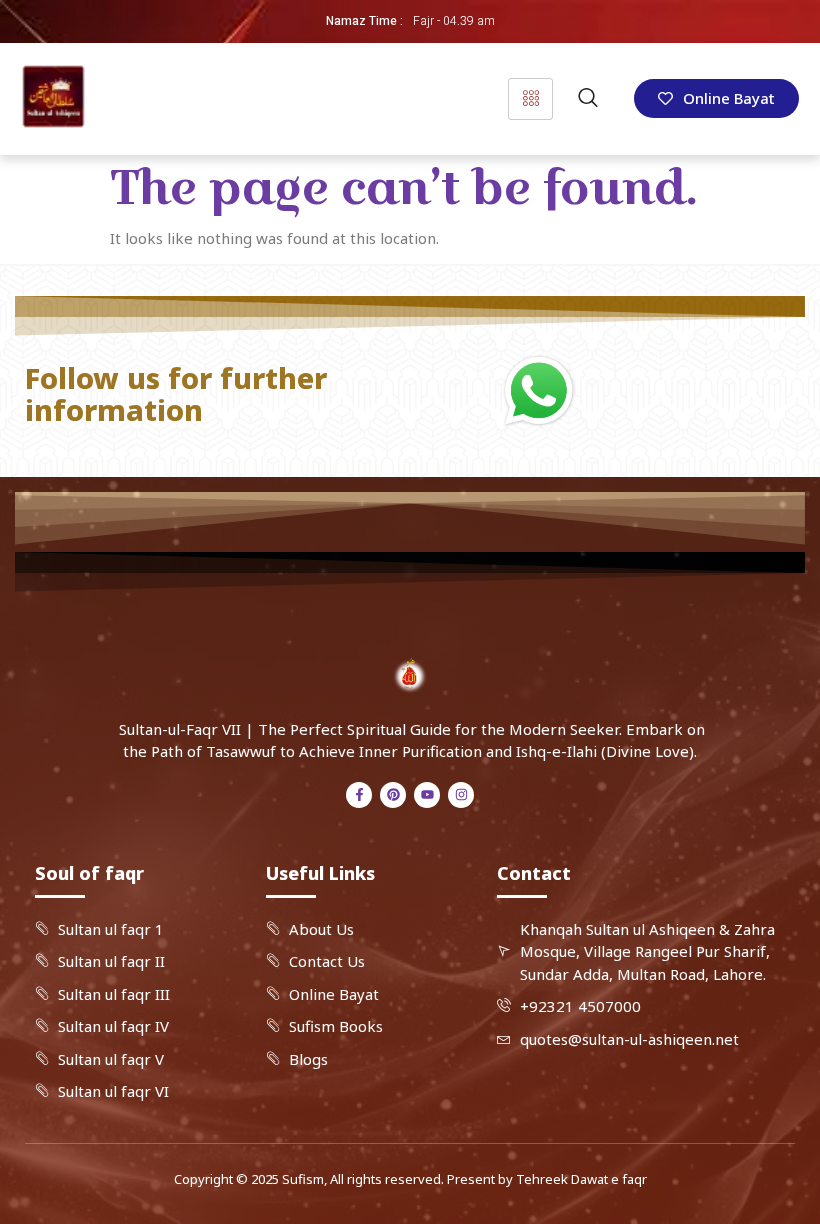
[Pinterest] (393, 795)
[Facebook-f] (359, 795)
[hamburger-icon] (530, 99)
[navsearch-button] (588, 99)
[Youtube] (427, 795)
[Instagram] (461, 795)
